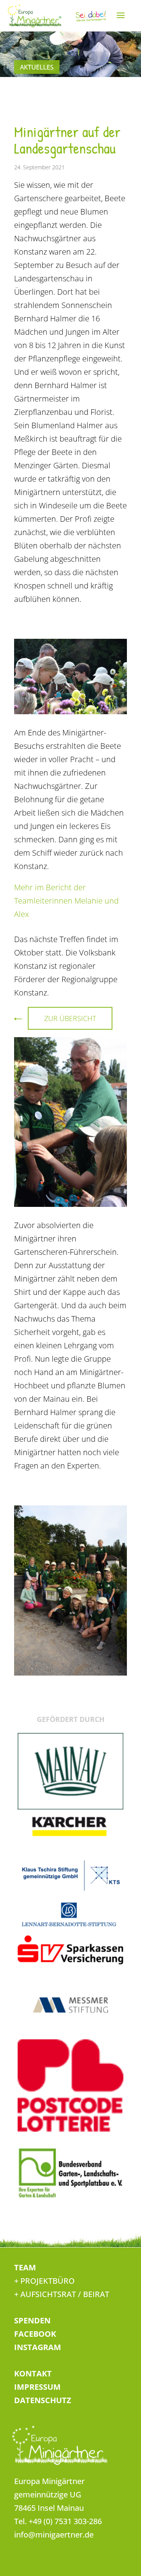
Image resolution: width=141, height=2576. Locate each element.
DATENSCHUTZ (43, 2400)
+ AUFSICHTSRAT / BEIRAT (62, 2294)
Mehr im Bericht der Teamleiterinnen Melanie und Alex (66, 901)
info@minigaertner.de (54, 2535)
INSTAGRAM (38, 2347)
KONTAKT (33, 2373)
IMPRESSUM (37, 2387)
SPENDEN (32, 2320)
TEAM (25, 2267)
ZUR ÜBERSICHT (70, 1018)
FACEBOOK (35, 2334)
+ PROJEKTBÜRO (44, 2281)
